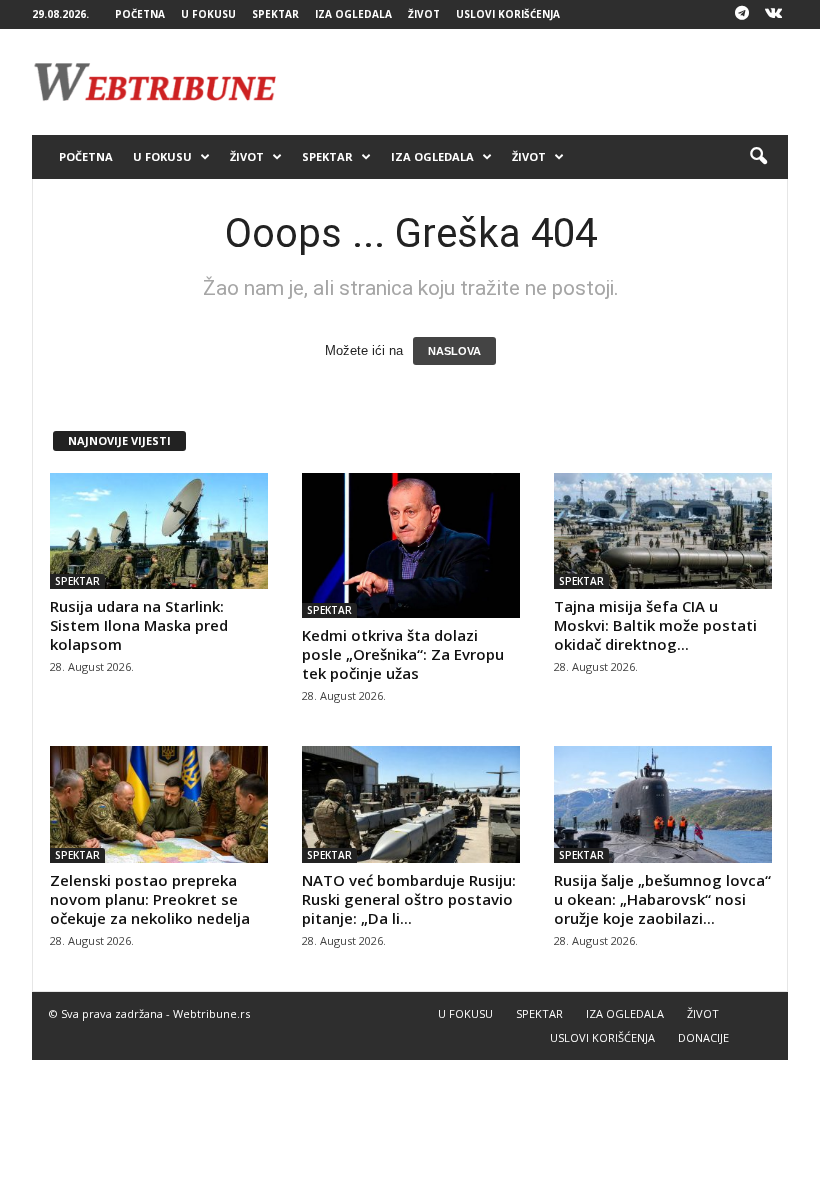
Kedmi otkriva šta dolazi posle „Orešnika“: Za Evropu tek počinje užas (403, 654)
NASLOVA (454, 351)
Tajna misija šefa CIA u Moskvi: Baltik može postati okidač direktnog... (655, 625)
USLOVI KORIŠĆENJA (508, 14)
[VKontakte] (773, 14)
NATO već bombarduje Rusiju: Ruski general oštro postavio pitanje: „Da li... (409, 899)
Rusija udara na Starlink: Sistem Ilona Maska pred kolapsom (139, 625)
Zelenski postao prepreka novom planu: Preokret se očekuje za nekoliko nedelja (150, 899)
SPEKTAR (275, 14)
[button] (758, 157)
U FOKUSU (208, 14)
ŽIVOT (424, 14)
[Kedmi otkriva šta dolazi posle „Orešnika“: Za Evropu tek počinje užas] (411, 545)
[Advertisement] (534, 82)
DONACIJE (703, 1037)
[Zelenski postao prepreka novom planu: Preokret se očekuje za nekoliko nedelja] (159, 804)
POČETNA (140, 14)
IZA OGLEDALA (353, 14)
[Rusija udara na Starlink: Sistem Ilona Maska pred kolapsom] (159, 531)
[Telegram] (742, 14)
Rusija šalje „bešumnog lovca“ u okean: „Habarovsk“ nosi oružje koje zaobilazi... (662, 899)
